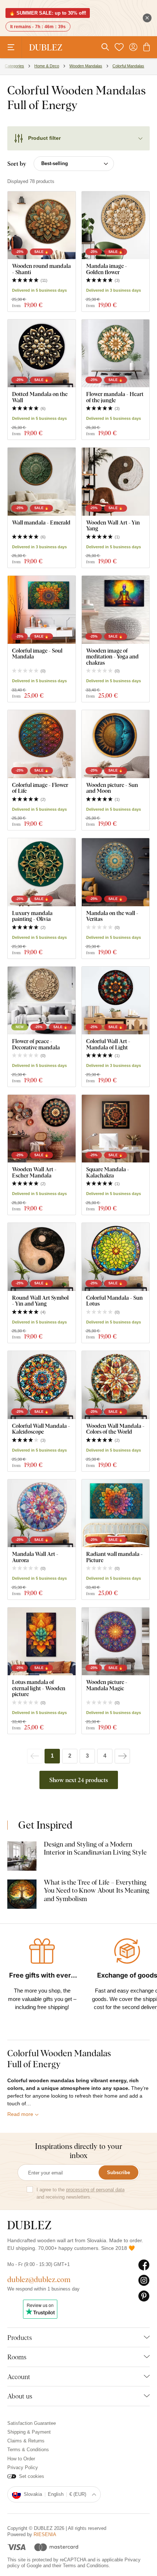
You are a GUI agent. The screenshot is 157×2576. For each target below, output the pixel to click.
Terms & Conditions (28, 2450)
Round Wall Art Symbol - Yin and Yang (40, 1301)
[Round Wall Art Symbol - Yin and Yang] (42, 1257)
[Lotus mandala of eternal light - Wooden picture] (42, 1642)
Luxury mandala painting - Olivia (32, 916)
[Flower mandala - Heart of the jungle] (116, 354)
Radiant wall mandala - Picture (114, 1557)
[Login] (133, 47)
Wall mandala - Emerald (41, 522)
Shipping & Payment (29, 2432)
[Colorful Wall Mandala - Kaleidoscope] (42, 1385)
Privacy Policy (23, 2467)
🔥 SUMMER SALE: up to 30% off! (48, 13)
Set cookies (32, 2476)
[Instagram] (144, 2281)
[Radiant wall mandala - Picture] (116, 1513)
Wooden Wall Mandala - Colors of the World (115, 1429)
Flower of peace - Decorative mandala (36, 1044)
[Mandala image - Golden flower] (116, 225)
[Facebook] (144, 2265)
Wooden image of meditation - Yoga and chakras (112, 657)
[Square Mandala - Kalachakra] (116, 1129)
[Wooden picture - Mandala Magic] (116, 1642)
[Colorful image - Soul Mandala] (42, 610)
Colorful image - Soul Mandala (37, 654)
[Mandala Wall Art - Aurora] (42, 1513)
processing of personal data (95, 2190)
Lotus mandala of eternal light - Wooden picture (39, 1688)
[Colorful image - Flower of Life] (42, 744)
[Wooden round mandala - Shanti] (42, 225)
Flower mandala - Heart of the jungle (115, 397)
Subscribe (118, 2172)
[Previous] (35, 1756)
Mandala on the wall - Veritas (112, 916)
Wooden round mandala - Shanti (41, 269)
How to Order (21, 2459)
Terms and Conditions (86, 2566)
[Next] (122, 1756)
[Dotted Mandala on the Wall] (42, 354)
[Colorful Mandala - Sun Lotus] (116, 1257)
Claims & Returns (26, 2441)
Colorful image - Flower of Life (40, 788)
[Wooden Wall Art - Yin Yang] (116, 482)
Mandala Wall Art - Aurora (35, 1557)
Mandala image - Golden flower (107, 269)
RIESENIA (45, 2534)
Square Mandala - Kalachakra (108, 1172)
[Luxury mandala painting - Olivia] (42, 872)
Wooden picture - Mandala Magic (107, 1685)
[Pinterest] (144, 2296)
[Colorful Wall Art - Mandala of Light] (116, 1001)
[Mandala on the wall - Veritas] (116, 872)
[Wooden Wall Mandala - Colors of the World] (116, 1385)
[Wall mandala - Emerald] (42, 482)
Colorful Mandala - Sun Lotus (114, 1301)
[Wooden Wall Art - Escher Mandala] (42, 1129)
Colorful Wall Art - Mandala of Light (108, 1044)
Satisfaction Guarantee (32, 2423)
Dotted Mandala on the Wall (40, 397)
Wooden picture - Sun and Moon (112, 788)
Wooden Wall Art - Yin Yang (113, 525)
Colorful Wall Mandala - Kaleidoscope (41, 1429)
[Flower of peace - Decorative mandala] (42, 1001)
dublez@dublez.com (39, 2279)
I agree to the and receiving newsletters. (81, 2193)
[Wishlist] (119, 47)
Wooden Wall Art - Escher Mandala (34, 1172)
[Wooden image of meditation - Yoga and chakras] (116, 610)
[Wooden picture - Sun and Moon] (116, 744)
